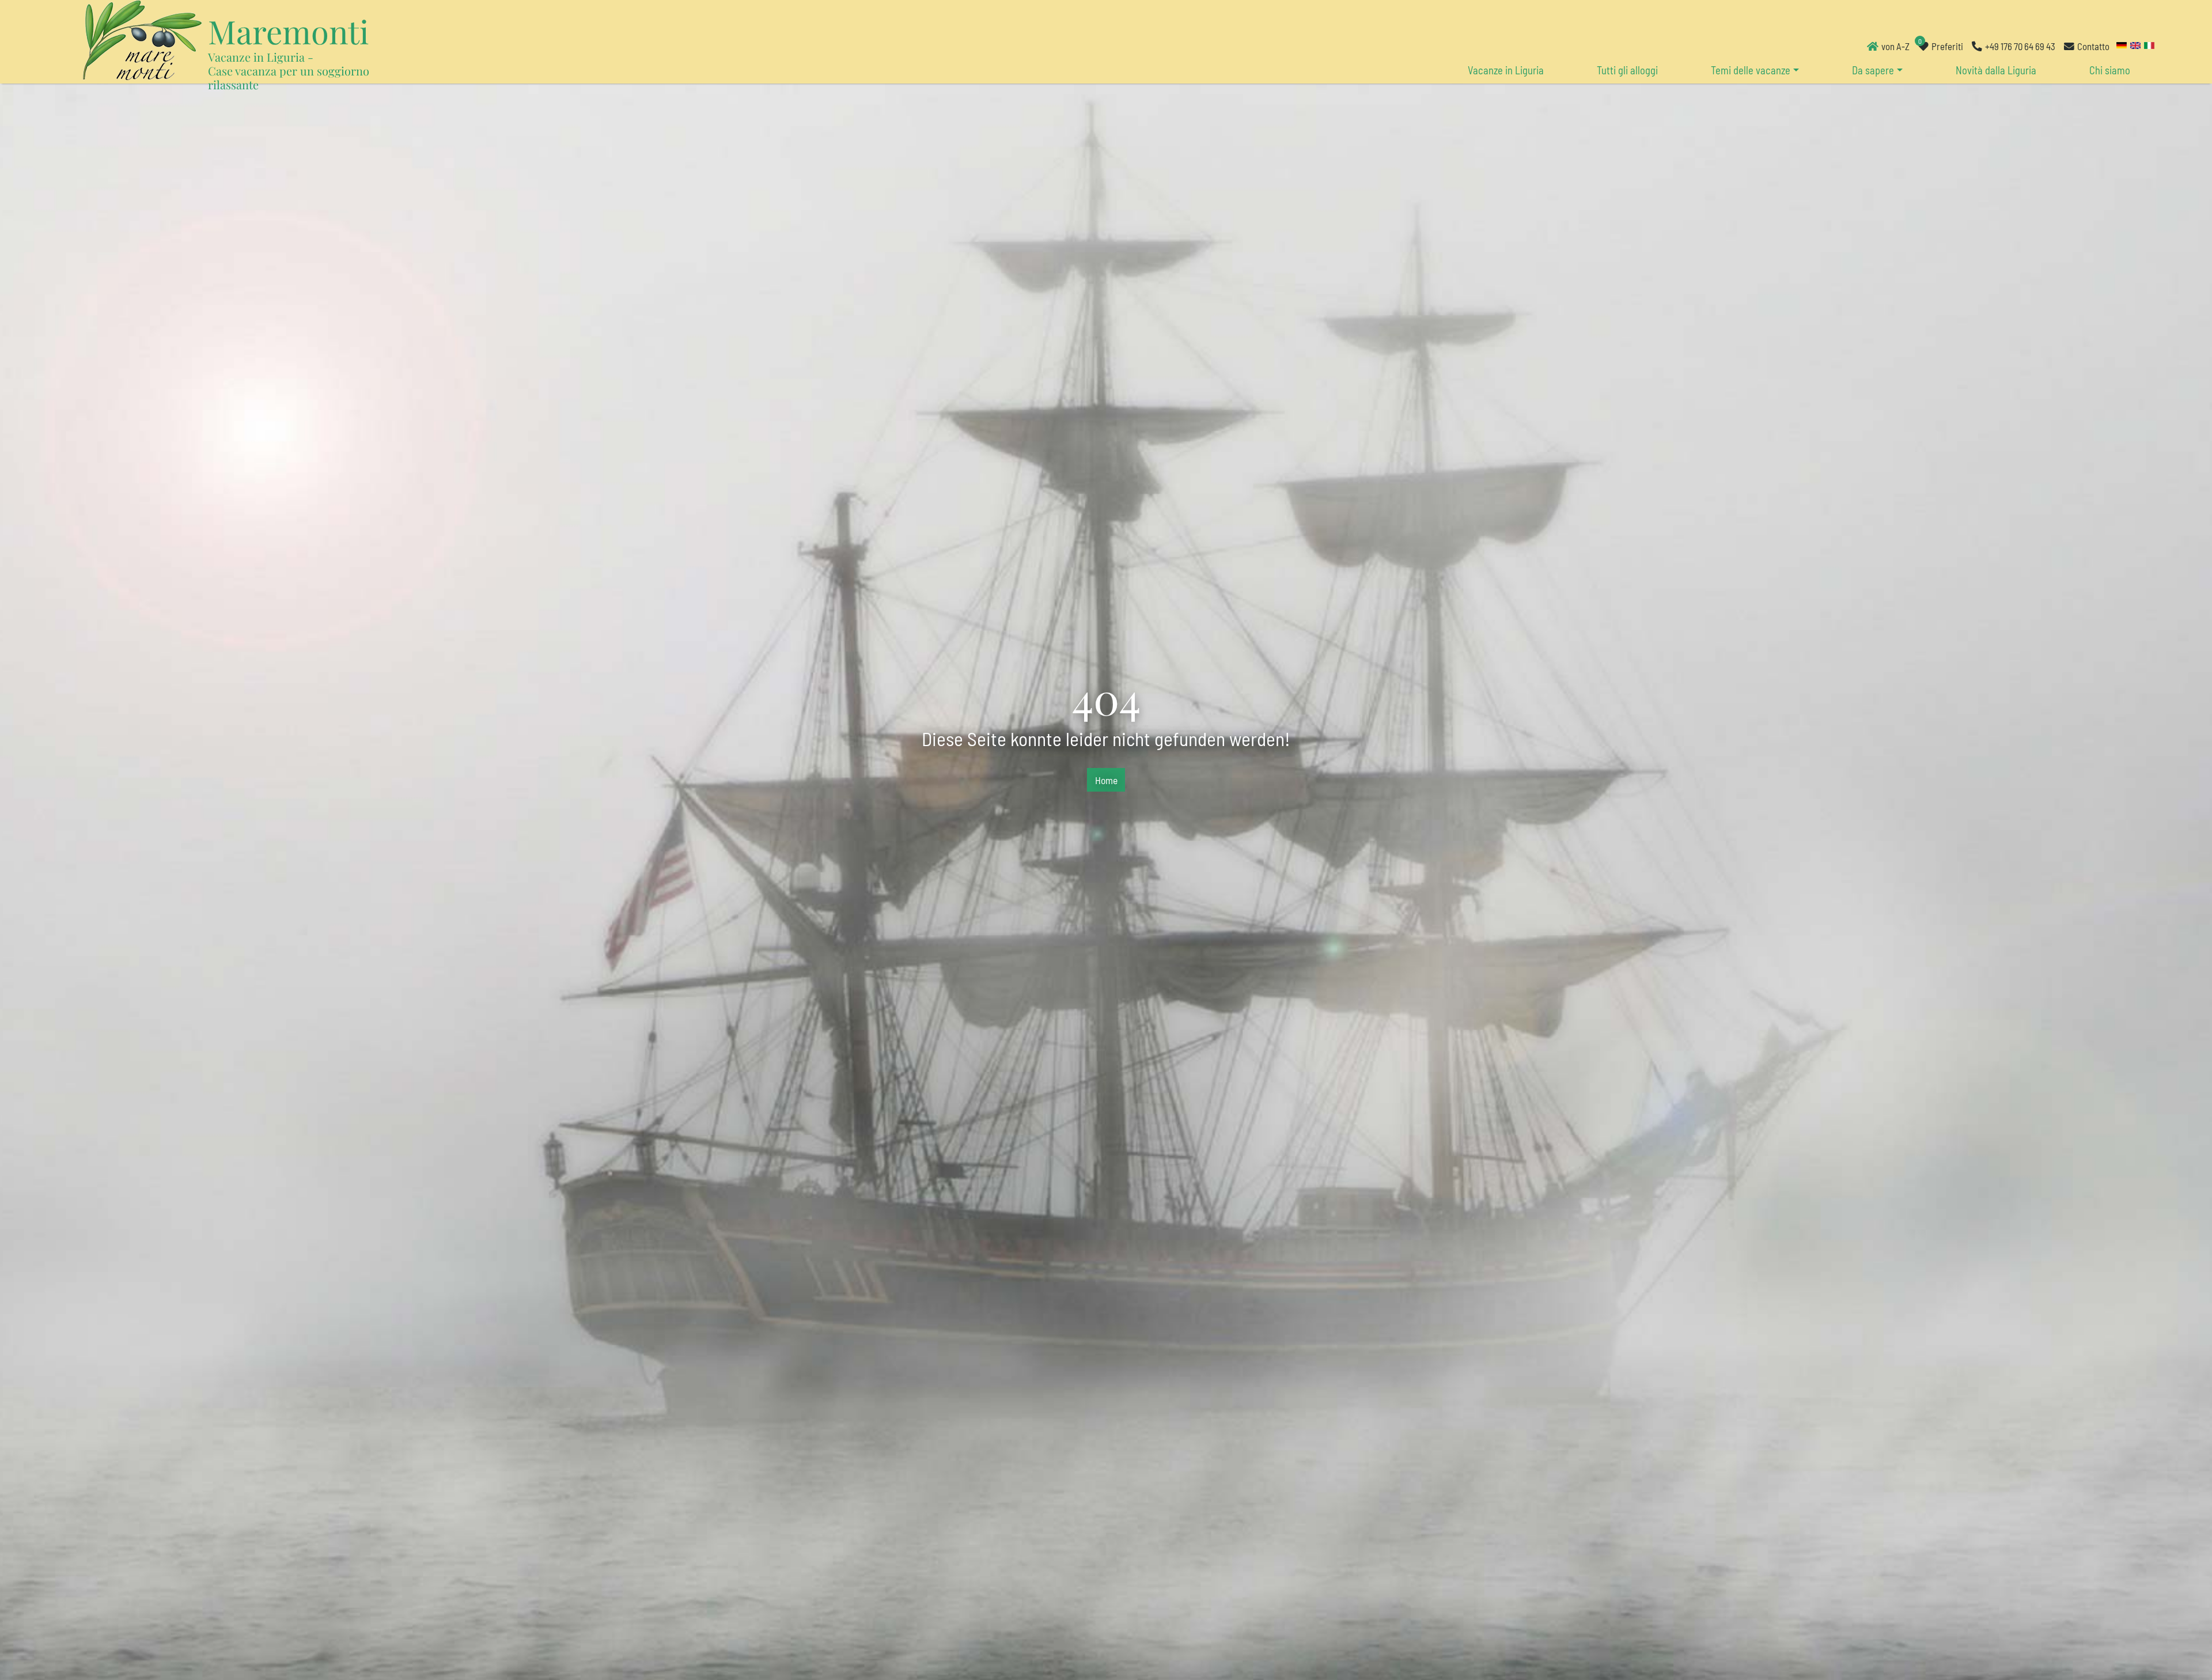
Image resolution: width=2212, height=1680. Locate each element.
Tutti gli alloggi (1627, 70)
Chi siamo (2110, 70)
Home (1106, 780)
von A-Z (1895, 46)
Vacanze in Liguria (1506, 70)
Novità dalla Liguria (1996, 70)
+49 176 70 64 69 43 (2020, 46)
